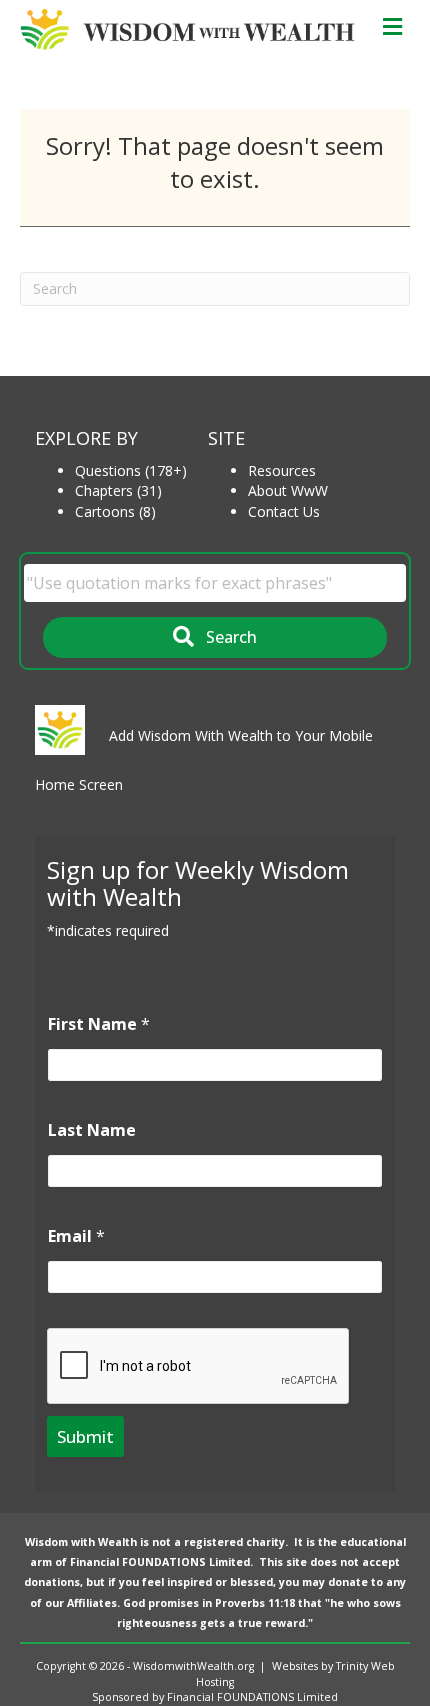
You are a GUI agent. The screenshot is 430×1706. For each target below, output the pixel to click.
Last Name (92, 1130)
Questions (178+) (131, 470)
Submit (85, 1436)
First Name (99, 1024)
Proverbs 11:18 (255, 1603)
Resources (282, 470)
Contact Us (284, 511)
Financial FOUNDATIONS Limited (160, 1562)
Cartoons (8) (115, 511)
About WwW (288, 490)
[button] (215, 637)
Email (76, 1236)
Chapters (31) (118, 490)
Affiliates (92, 1603)
